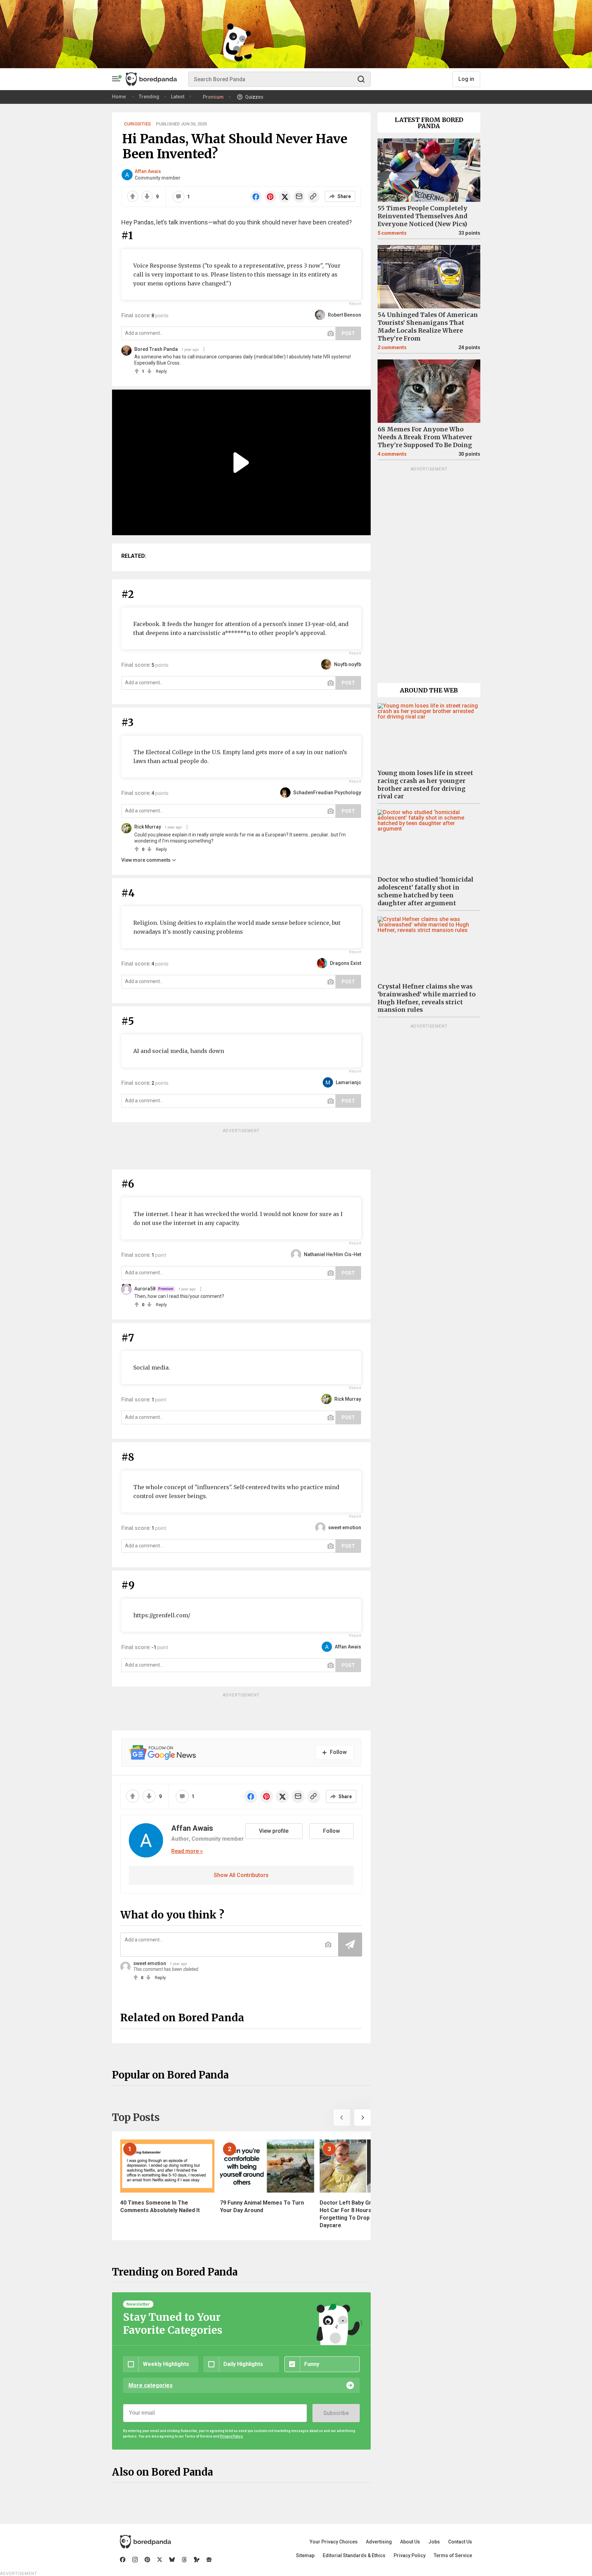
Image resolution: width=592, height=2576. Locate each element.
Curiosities (137, 124)
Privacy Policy (410, 2555)
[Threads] (184, 2560)
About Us (410, 2542)
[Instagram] (135, 2560)
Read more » (187, 1851)
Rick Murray (148, 827)
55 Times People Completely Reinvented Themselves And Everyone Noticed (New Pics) (422, 216)
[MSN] (197, 2560)
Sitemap (305, 2555)
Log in (466, 79)
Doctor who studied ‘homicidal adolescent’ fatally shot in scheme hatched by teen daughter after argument (425, 891)
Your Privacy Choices (334, 2542)
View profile (274, 1831)
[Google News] (209, 2560)
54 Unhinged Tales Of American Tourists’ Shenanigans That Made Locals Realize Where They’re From (428, 327)
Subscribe (336, 2413)
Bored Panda (145, 2542)
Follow (331, 1831)
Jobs (434, 2542)
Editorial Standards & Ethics (354, 2555)
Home (119, 97)
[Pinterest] (147, 2560)
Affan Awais (148, 171)
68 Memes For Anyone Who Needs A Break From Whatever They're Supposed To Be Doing (425, 437)
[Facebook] (123, 2560)
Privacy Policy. (232, 2436)
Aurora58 (145, 1289)
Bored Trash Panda (156, 349)
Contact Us (460, 2542)
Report (355, 304)
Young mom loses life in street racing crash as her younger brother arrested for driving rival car (425, 785)
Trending (149, 97)
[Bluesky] (172, 2560)
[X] (160, 2560)
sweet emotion (150, 1963)
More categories (151, 2385)
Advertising (379, 2542)
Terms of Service (453, 2555)
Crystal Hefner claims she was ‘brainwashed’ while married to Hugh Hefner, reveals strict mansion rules (427, 998)
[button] (342, 2118)
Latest (178, 97)
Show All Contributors (241, 1875)
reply (161, 371)
